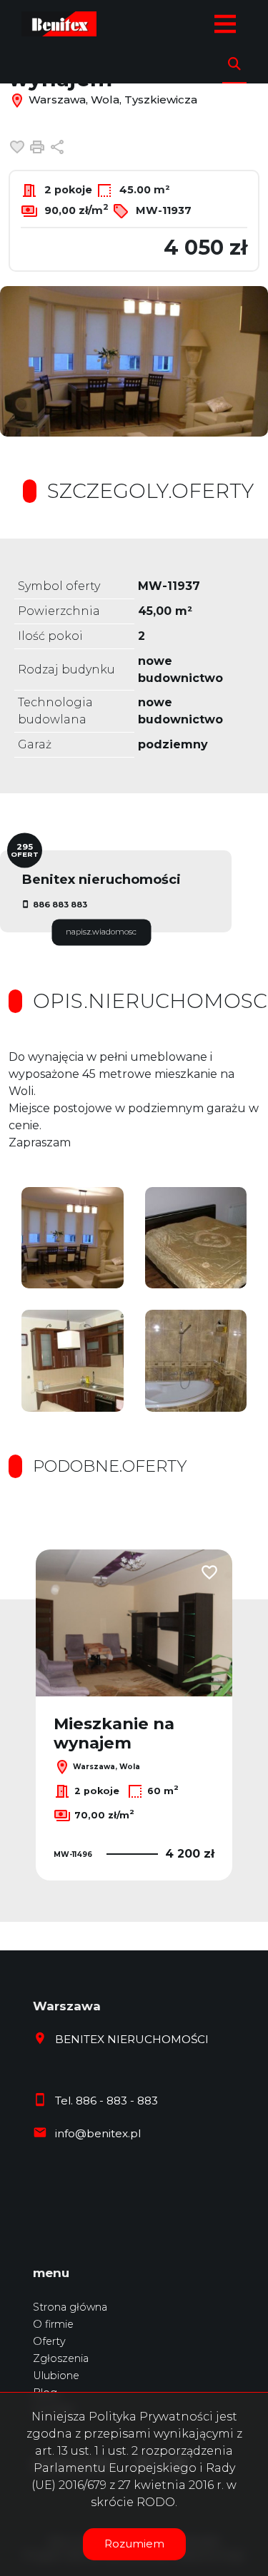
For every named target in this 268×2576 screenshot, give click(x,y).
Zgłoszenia (61, 2358)
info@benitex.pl (98, 2133)
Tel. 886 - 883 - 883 (106, 2101)
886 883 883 (60, 905)
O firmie (53, 2324)
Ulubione (56, 2376)
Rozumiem (134, 2544)
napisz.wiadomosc (101, 932)
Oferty (49, 2341)
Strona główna (70, 2307)
